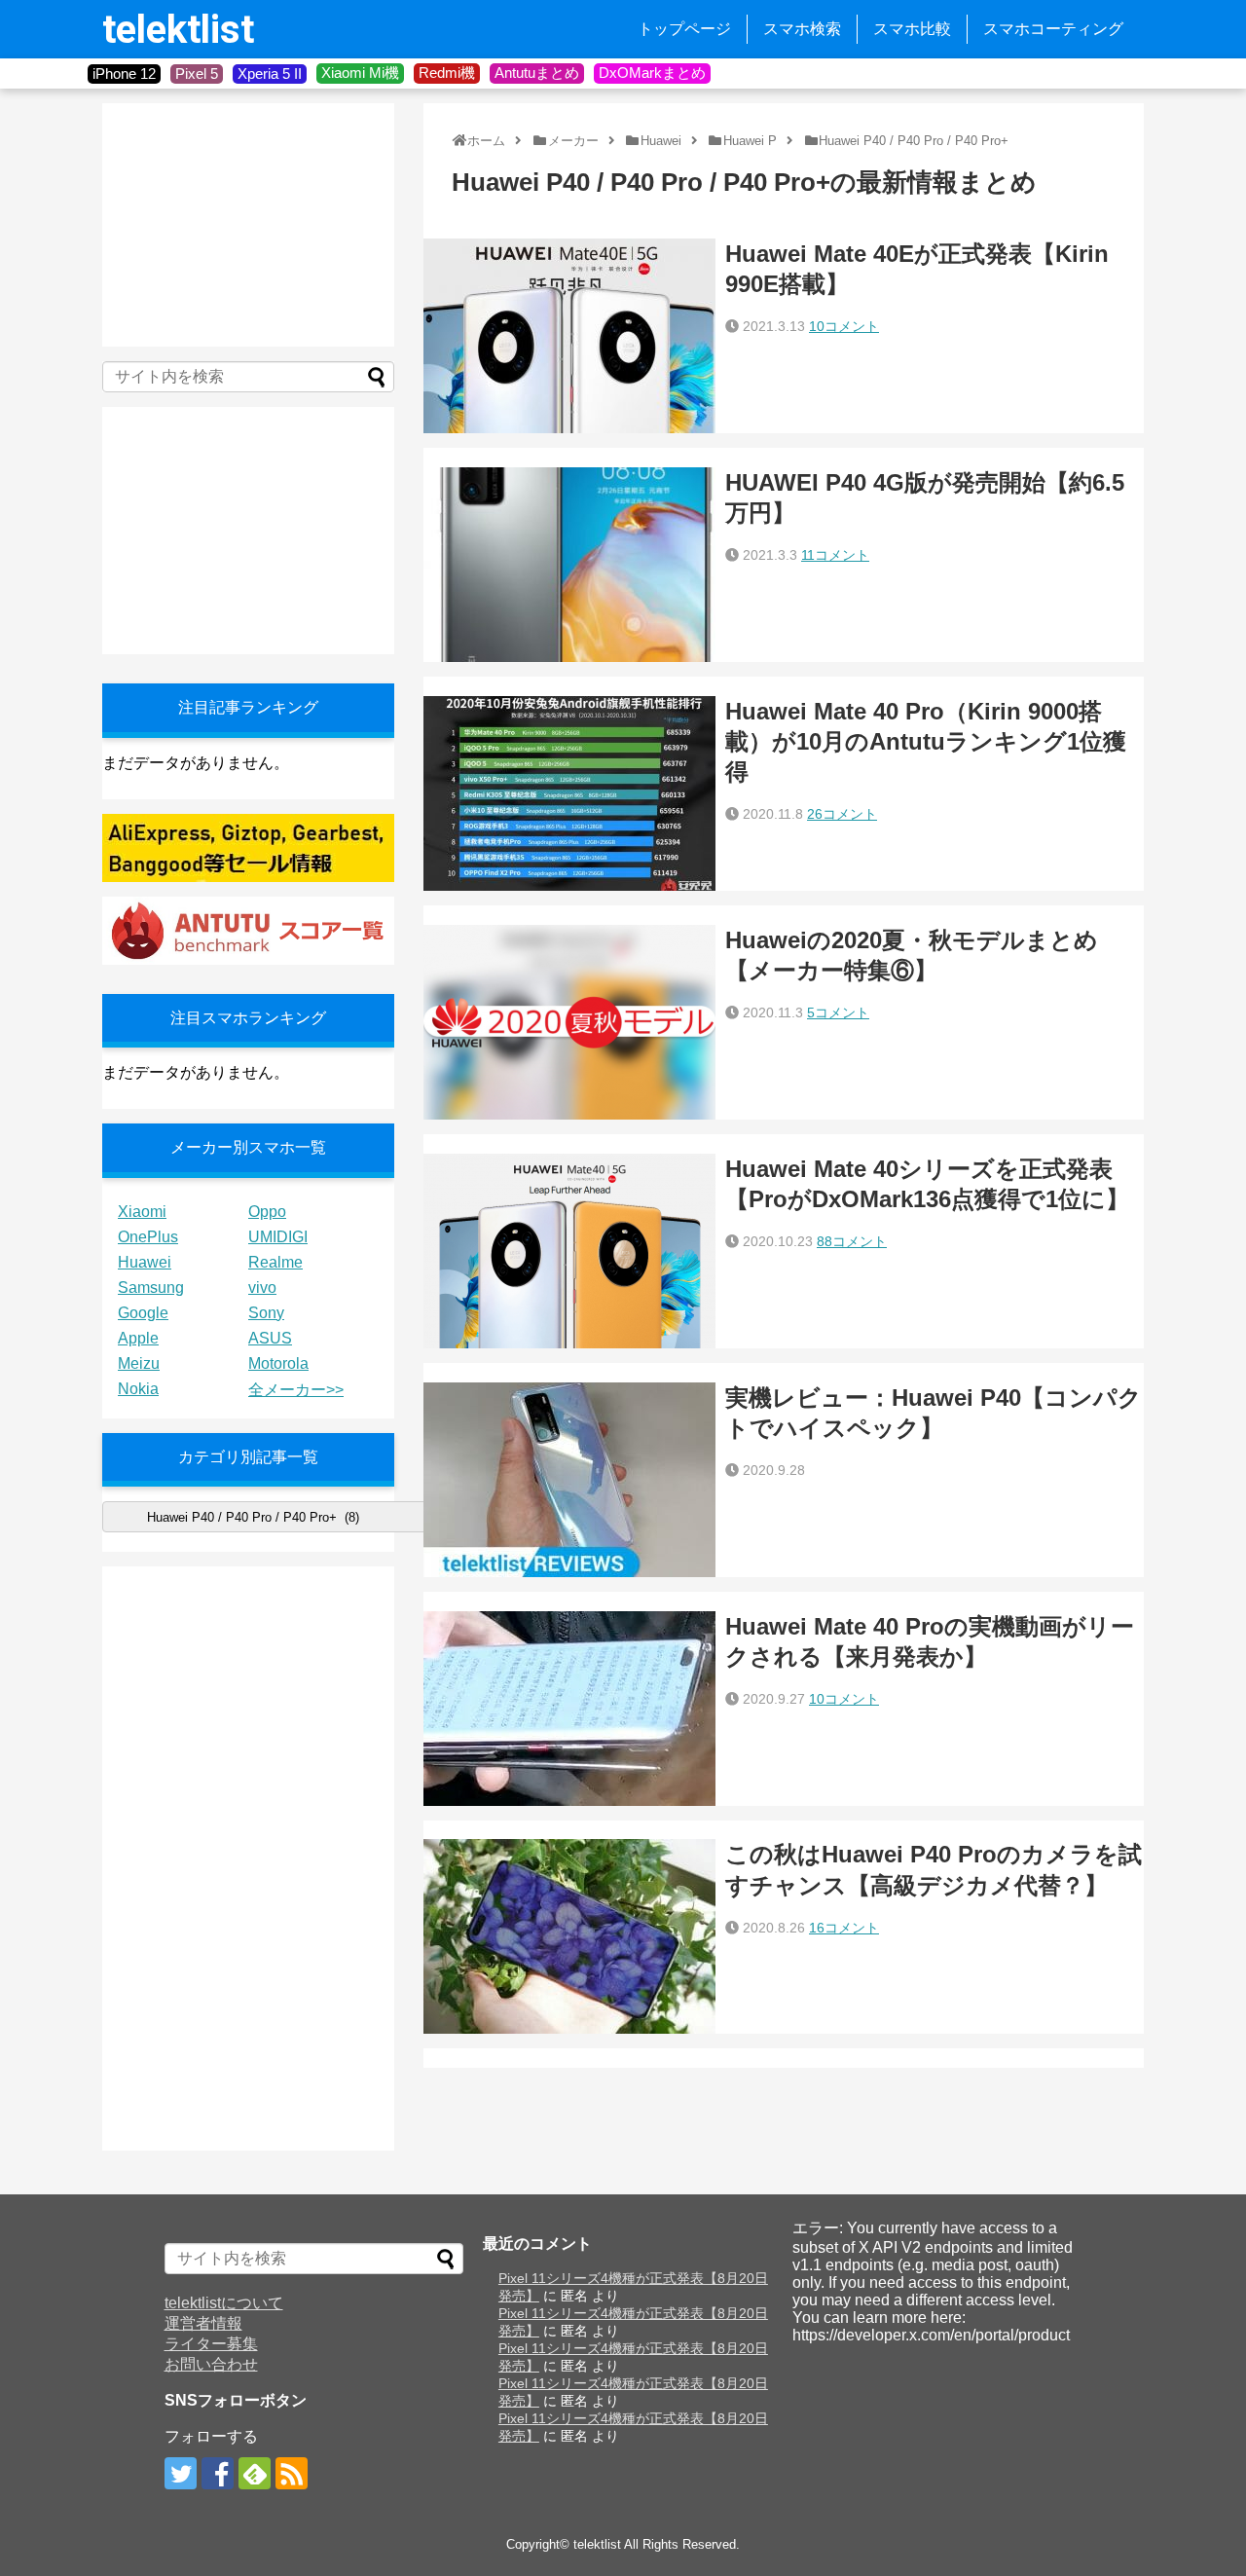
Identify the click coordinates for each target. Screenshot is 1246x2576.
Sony (266, 1313)
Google (143, 1313)
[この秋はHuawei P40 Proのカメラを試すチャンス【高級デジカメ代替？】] (569, 1936)
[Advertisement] (248, 225)
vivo (262, 1288)
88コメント (852, 1241)
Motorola (278, 1363)
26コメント (842, 814)
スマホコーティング (1053, 29)
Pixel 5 (197, 74)
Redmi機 (447, 73)
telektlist (178, 30)
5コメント (838, 1012)
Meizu (139, 1363)
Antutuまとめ (537, 73)
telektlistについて (224, 2303)
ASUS (270, 1338)
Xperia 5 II (270, 74)
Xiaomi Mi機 (360, 73)
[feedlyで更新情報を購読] (255, 2473)
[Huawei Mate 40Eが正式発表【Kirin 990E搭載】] (569, 336)
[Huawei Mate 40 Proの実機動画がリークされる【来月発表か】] (569, 1709)
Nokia (138, 1389)
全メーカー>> (296, 1390)
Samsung (151, 1288)
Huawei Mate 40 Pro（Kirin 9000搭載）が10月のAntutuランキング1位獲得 (926, 741)
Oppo (267, 1212)
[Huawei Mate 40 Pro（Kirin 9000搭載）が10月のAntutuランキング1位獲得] (569, 793)
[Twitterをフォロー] (181, 2473)
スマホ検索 (802, 29)
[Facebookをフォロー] (218, 2473)
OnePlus (148, 1237)
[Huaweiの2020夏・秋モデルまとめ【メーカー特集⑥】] (569, 1022)
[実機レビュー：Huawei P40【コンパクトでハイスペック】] (569, 1480)
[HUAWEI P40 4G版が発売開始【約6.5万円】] (569, 565)
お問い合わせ (211, 2364)
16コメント (844, 1928)
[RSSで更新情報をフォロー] (292, 2473)
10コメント (844, 326)
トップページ (684, 29)
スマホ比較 (912, 29)
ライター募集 (211, 2344)
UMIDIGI (278, 1237)
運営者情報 (203, 2323)
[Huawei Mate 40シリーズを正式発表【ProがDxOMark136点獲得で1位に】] (569, 1251)
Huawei (145, 1262)
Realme (275, 1262)
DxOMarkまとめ (652, 73)
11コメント (835, 555)
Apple (138, 1338)
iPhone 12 (124, 74)
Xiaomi (142, 1212)
